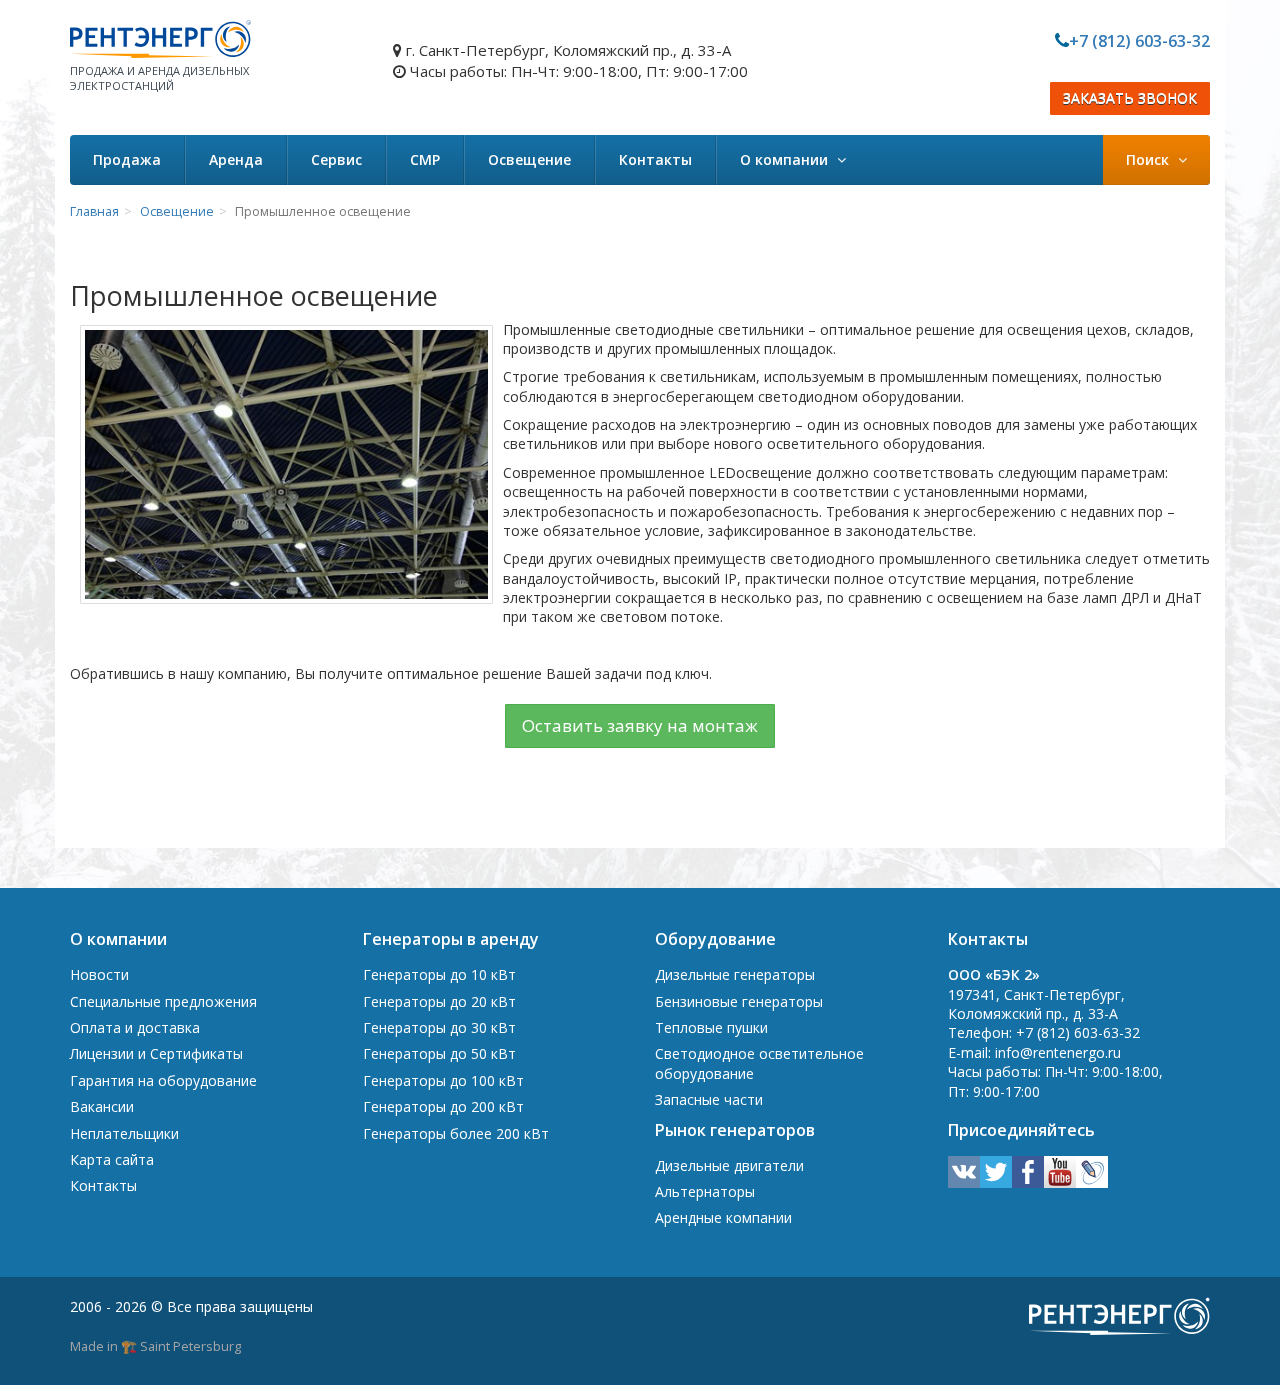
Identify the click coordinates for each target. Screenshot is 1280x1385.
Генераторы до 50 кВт (439, 1053)
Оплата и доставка (135, 1027)
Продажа (127, 159)
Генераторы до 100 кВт (443, 1080)
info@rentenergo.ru (1058, 1052)
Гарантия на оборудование (163, 1080)
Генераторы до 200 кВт (443, 1106)
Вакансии (102, 1106)
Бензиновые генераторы (739, 1001)
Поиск (1149, 159)
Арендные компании (723, 1217)
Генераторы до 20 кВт (439, 1001)
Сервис (336, 159)
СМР (425, 159)
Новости (99, 974)
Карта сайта (112, 1159)
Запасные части (709, 1099)
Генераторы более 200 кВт (456, 1133)
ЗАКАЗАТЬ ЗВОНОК (1130, 98)
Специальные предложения (163, 1001)
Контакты (655, 159)
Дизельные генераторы (735, 974)
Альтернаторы (705, 1191)
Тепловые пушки (711, 1027)
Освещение (529, 159)
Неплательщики (124, 1133)
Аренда (236, 159)
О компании (786, 159)
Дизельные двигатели (729, 1165)
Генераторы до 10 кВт (439, 974)
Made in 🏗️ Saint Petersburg (155, 1346)
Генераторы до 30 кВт (439, 1027)
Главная (94, 211)
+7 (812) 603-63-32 (1139, 41)
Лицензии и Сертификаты (156, 1053)
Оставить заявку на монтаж (640, 725)
